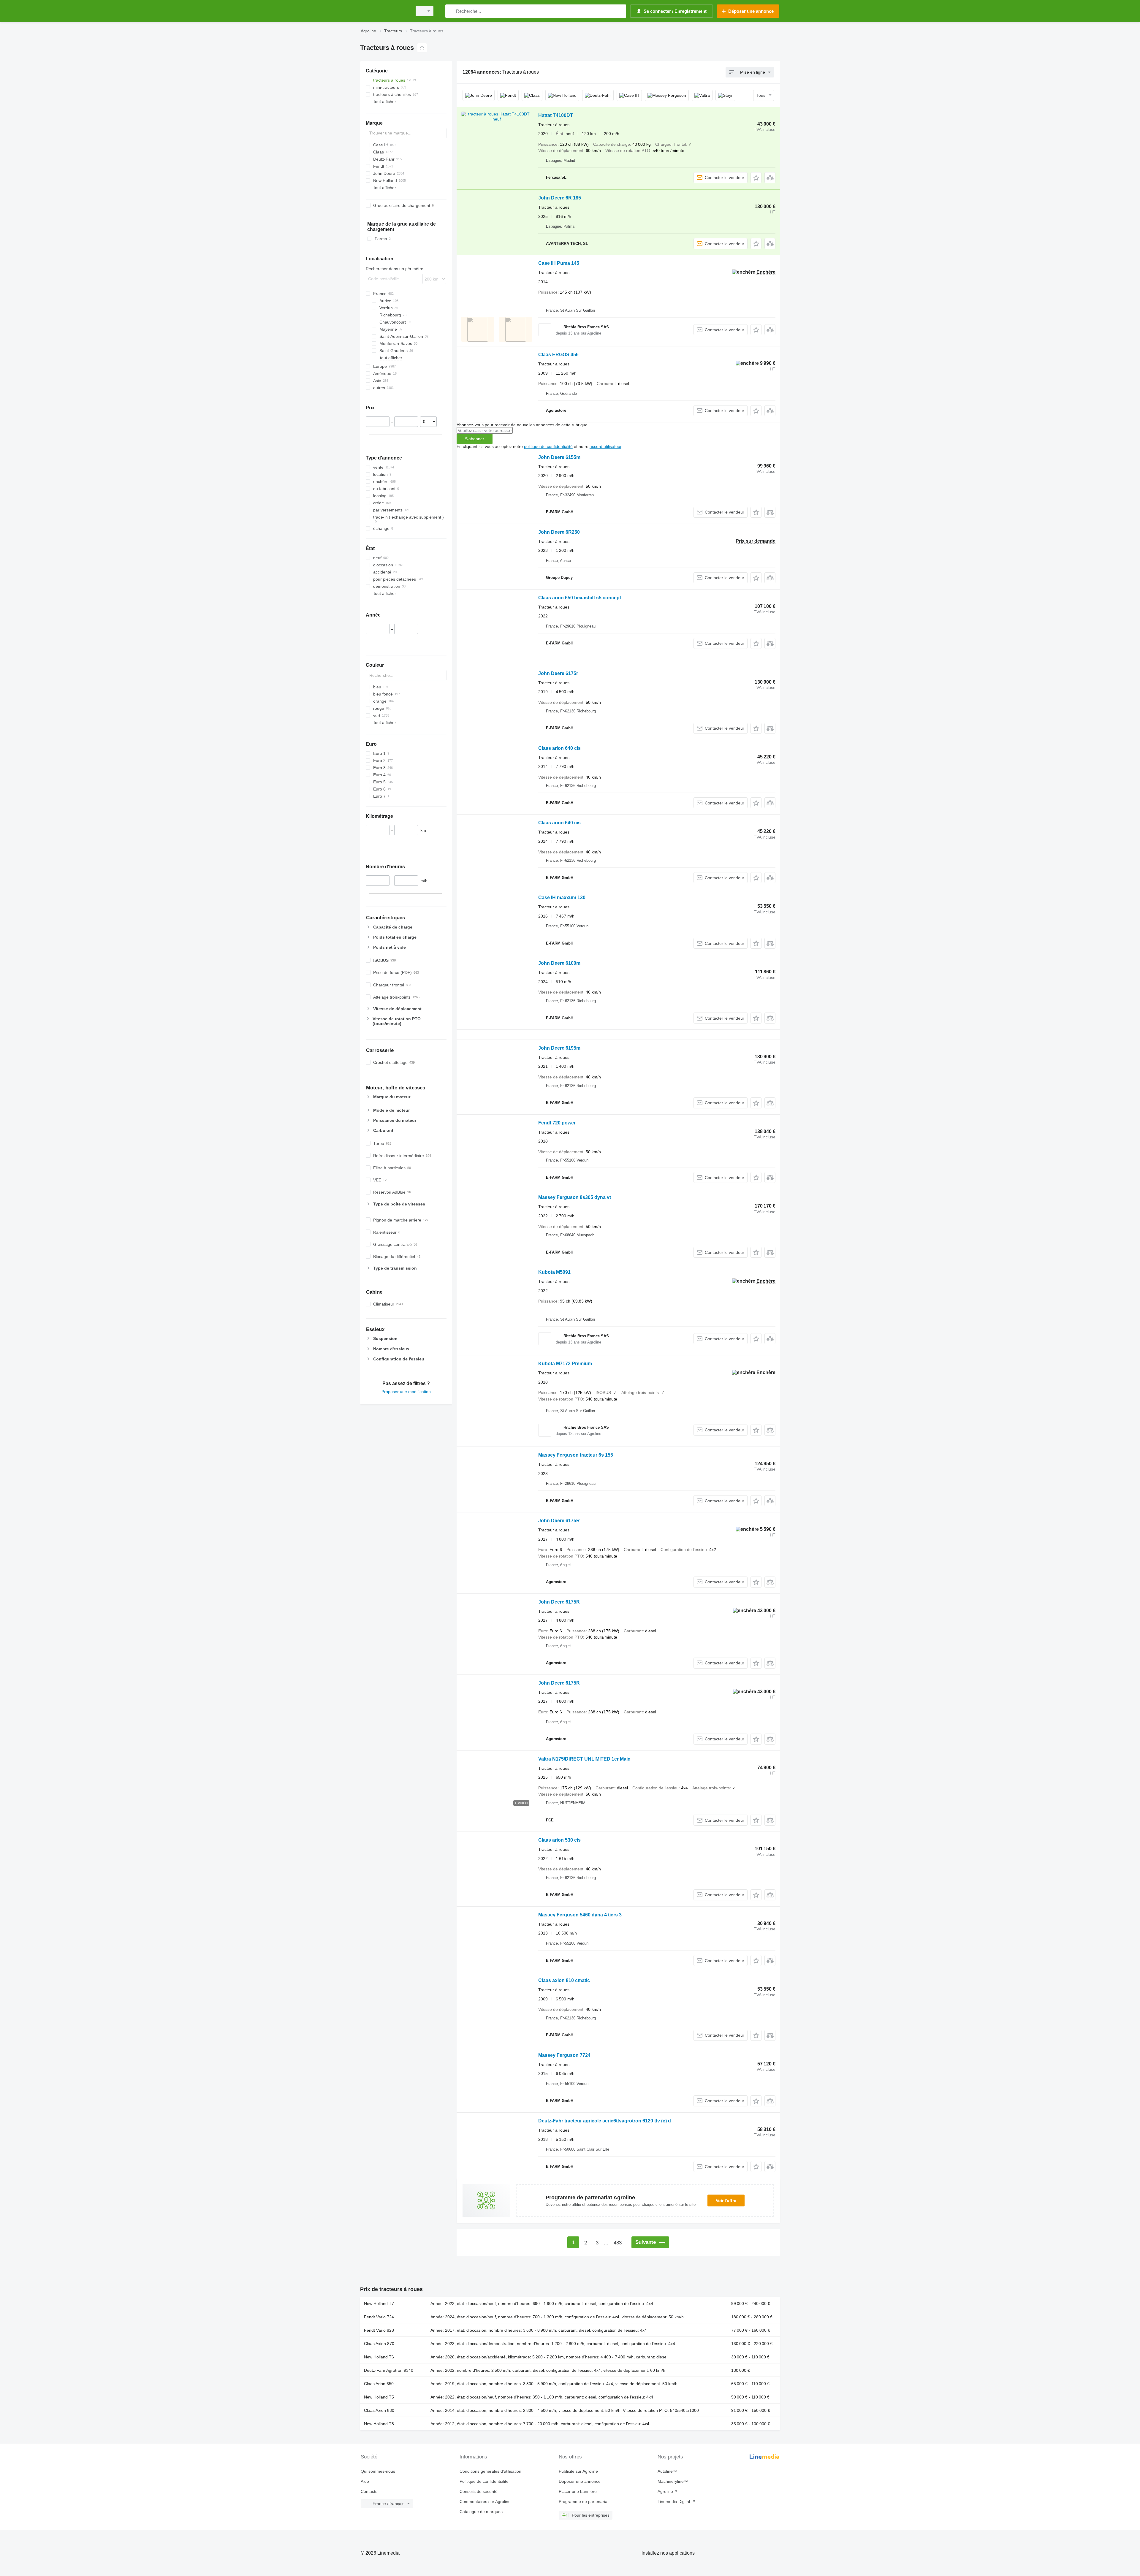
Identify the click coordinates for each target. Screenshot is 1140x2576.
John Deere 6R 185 (560, 198)
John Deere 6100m (559, 963)
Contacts (369, 2491)
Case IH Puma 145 (559, 263)
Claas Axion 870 (379, 2344)
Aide (365, 2481)
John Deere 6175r (558, 673)
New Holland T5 (379, 2397)
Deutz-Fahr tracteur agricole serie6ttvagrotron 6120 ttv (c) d (605, 2121)
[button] (756, 178)
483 (618, 2243)
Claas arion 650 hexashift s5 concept (580, 598)
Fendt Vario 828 (379, 2330)
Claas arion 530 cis (559, 1840)
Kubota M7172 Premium (565, 1364)
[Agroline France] (384, 11)
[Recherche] (451, 11)
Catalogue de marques (481, 2512)
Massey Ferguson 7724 (564, 2055)
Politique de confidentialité (484, 2481)
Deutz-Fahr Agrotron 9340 (389, 2370)
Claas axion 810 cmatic (564, 1980)
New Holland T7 (379, 2303)
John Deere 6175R (559, 1521)
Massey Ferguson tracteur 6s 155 (576, 1455)
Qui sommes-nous (378, 2471)
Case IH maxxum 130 (562, 898)
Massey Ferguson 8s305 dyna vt (575, 1197)
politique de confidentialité (548, 446)
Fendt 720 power (557, 1123)
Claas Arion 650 (379, 2384)
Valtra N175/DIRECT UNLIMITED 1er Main (584, 1759)
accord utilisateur (605, 446)
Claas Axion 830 (379, 2410)
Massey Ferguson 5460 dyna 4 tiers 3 (580, 1915)
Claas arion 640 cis (559, 748)
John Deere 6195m (559, 1048)
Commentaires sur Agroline (485, 2501)
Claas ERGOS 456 (558, 355)
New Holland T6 (379, 2357)
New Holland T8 (379, 2424)
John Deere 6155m (559, 457)
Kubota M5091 (554, 1272)
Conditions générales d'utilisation (490, 2471)
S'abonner (475, 439)
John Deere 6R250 (559, 532)
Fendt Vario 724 (379, 2317)
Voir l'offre (726, 2200)
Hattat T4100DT (556, 115)
